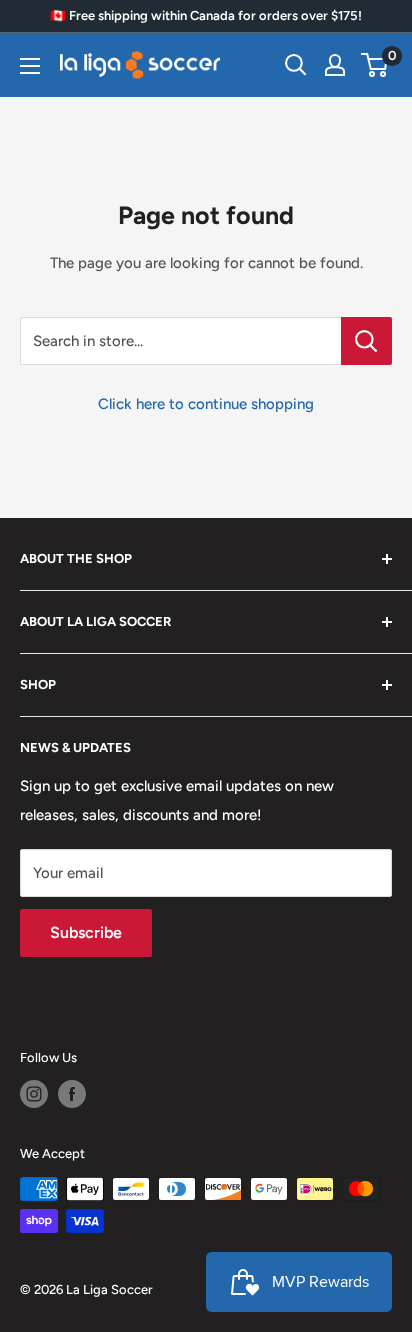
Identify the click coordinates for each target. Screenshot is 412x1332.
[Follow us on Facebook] (72, 1094)
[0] (375, 65)
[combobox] (180, 341)
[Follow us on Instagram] (34, 1094)
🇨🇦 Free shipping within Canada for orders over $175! (206, 15)
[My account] (335, 65)
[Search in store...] (366, 341)
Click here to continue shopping (206, 404)
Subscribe (86, 932)
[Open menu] (30, 66)
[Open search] (296, 65)
